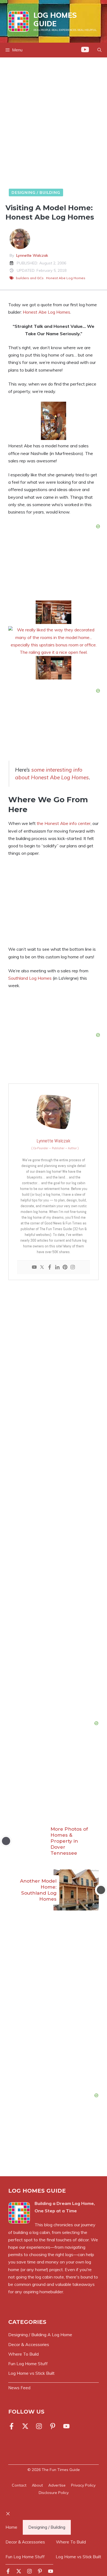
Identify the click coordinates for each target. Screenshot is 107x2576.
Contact (19, 2485)
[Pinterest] (65, 1267)
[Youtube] (34, 1267)
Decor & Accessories (25, 2542)
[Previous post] (6, 1841)
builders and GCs (30, 278)
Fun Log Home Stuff (25, 2557)
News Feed (19, 2388)
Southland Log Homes (30, 978)
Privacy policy (83, 2485)
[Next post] (101, 1890)
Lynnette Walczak (32, 255)
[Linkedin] (57, 1267)
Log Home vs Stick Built (78, 2557)
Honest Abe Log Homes (66, 278)
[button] (99, 50)
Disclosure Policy (54, 2493)
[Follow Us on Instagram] (39, 2426)
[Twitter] (42, 1267)
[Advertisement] (54, 124)
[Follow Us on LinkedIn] (53, 2426)
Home (11, 2527)
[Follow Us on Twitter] (25, 2426)
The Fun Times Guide (61, 2470)
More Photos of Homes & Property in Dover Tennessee (69, 1841)
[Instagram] (73, 1267)
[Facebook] (50, 1267)
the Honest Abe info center (64, 823)
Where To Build (71, 2542)
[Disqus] (54, 2011)
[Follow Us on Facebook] (13, 2426)
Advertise (57, 2485)
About (37, 2485)
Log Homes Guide (55, 19)
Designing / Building (36, 192)
